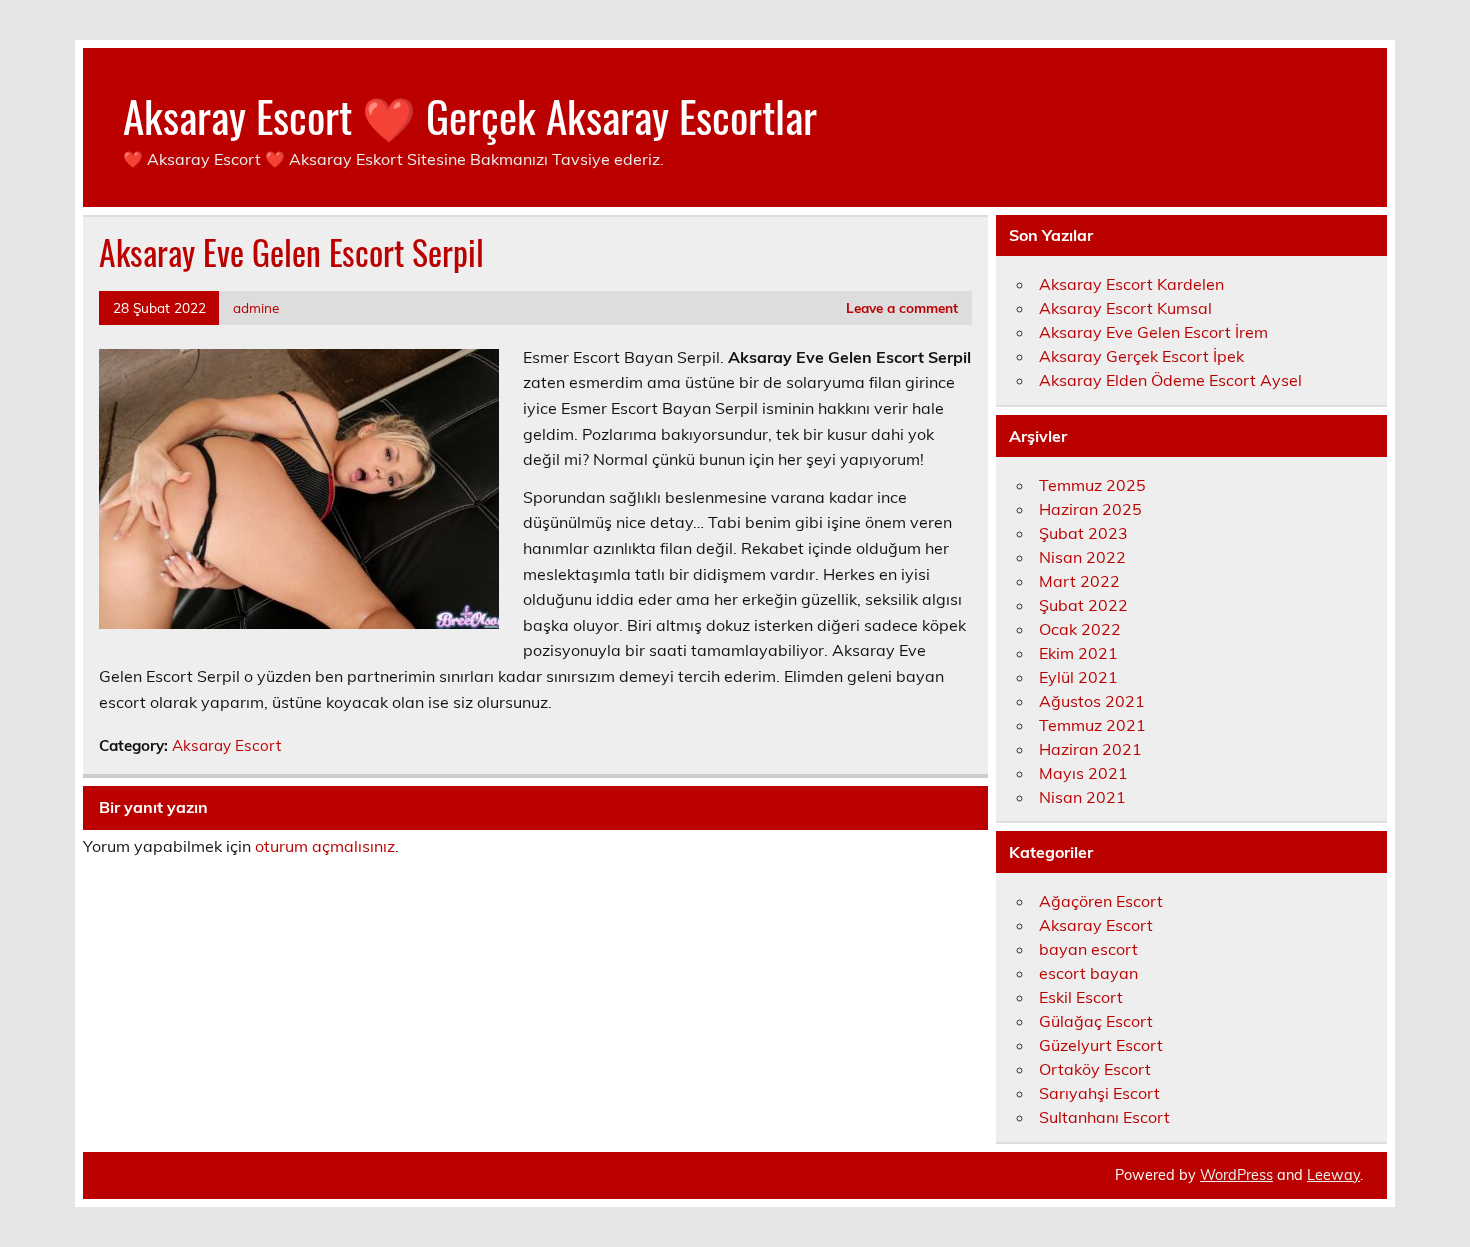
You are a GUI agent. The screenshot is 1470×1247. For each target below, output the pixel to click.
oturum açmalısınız (325, 846)
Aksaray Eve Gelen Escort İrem (1153, 332)
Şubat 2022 (1083, 605)
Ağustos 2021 (1092, 701)
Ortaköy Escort (1095, 1069)
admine (256, 307)
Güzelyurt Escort (1101, 1045)
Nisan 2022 (1082, 557)
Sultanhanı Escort (1104, 1117)
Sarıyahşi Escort (1099, 1093)
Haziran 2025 (1090, 509)
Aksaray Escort (226, 745)
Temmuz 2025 (1092, 485)
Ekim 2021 (1078, 653)
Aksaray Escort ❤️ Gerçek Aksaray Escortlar (470, 115)
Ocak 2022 (1080, 629)
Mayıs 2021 (1083, 773)
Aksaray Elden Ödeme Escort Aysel (1170, 380)
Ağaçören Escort (1101, 901)
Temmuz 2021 (1092, 725)
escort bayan (1088, 973)
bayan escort (1088, 949)
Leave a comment (902, 307)
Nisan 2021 (1082, 797)
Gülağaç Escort (1096, 1021)
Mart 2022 (1079, 581)
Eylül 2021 (1078, 677)
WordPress (1236, 1175)
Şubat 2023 (1083, 533)
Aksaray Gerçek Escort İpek (1141, 356)
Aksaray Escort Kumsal (1125, 308)
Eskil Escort (1081, 997)
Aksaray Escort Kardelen (1131, 284)
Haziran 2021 (1090, 749)
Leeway (1333, 1175)
